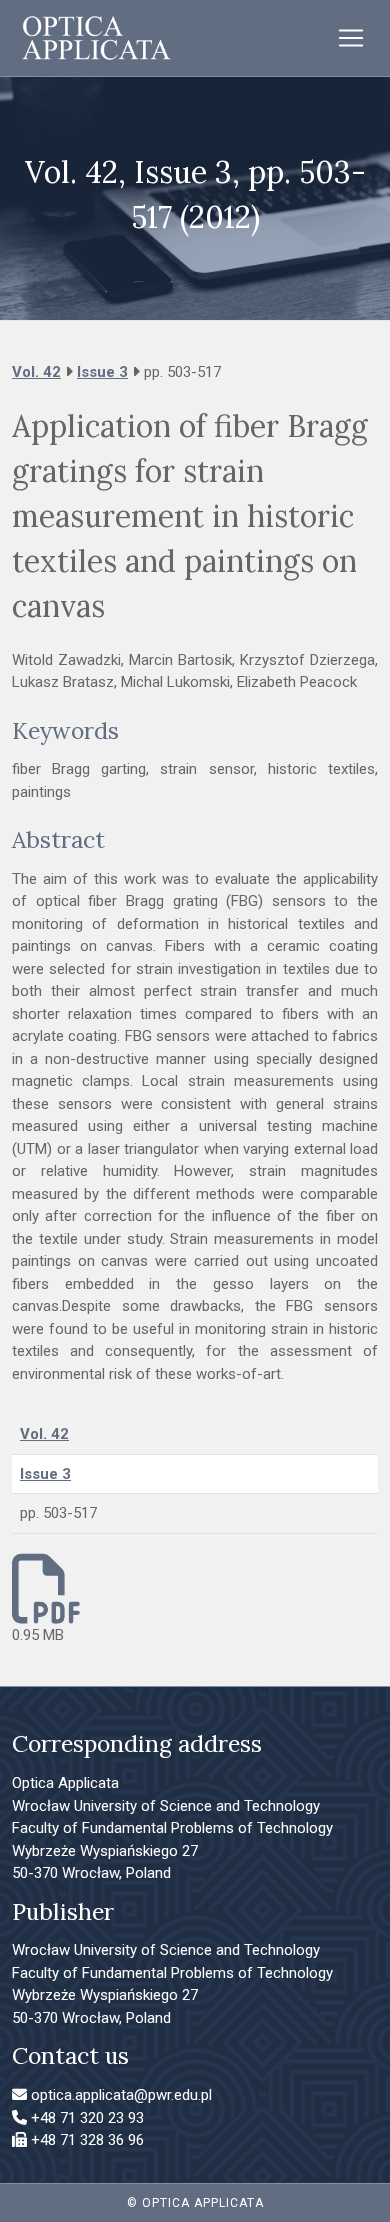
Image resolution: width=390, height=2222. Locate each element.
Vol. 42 (36, 372)
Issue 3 (102, 372)
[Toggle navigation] (351, 38)
